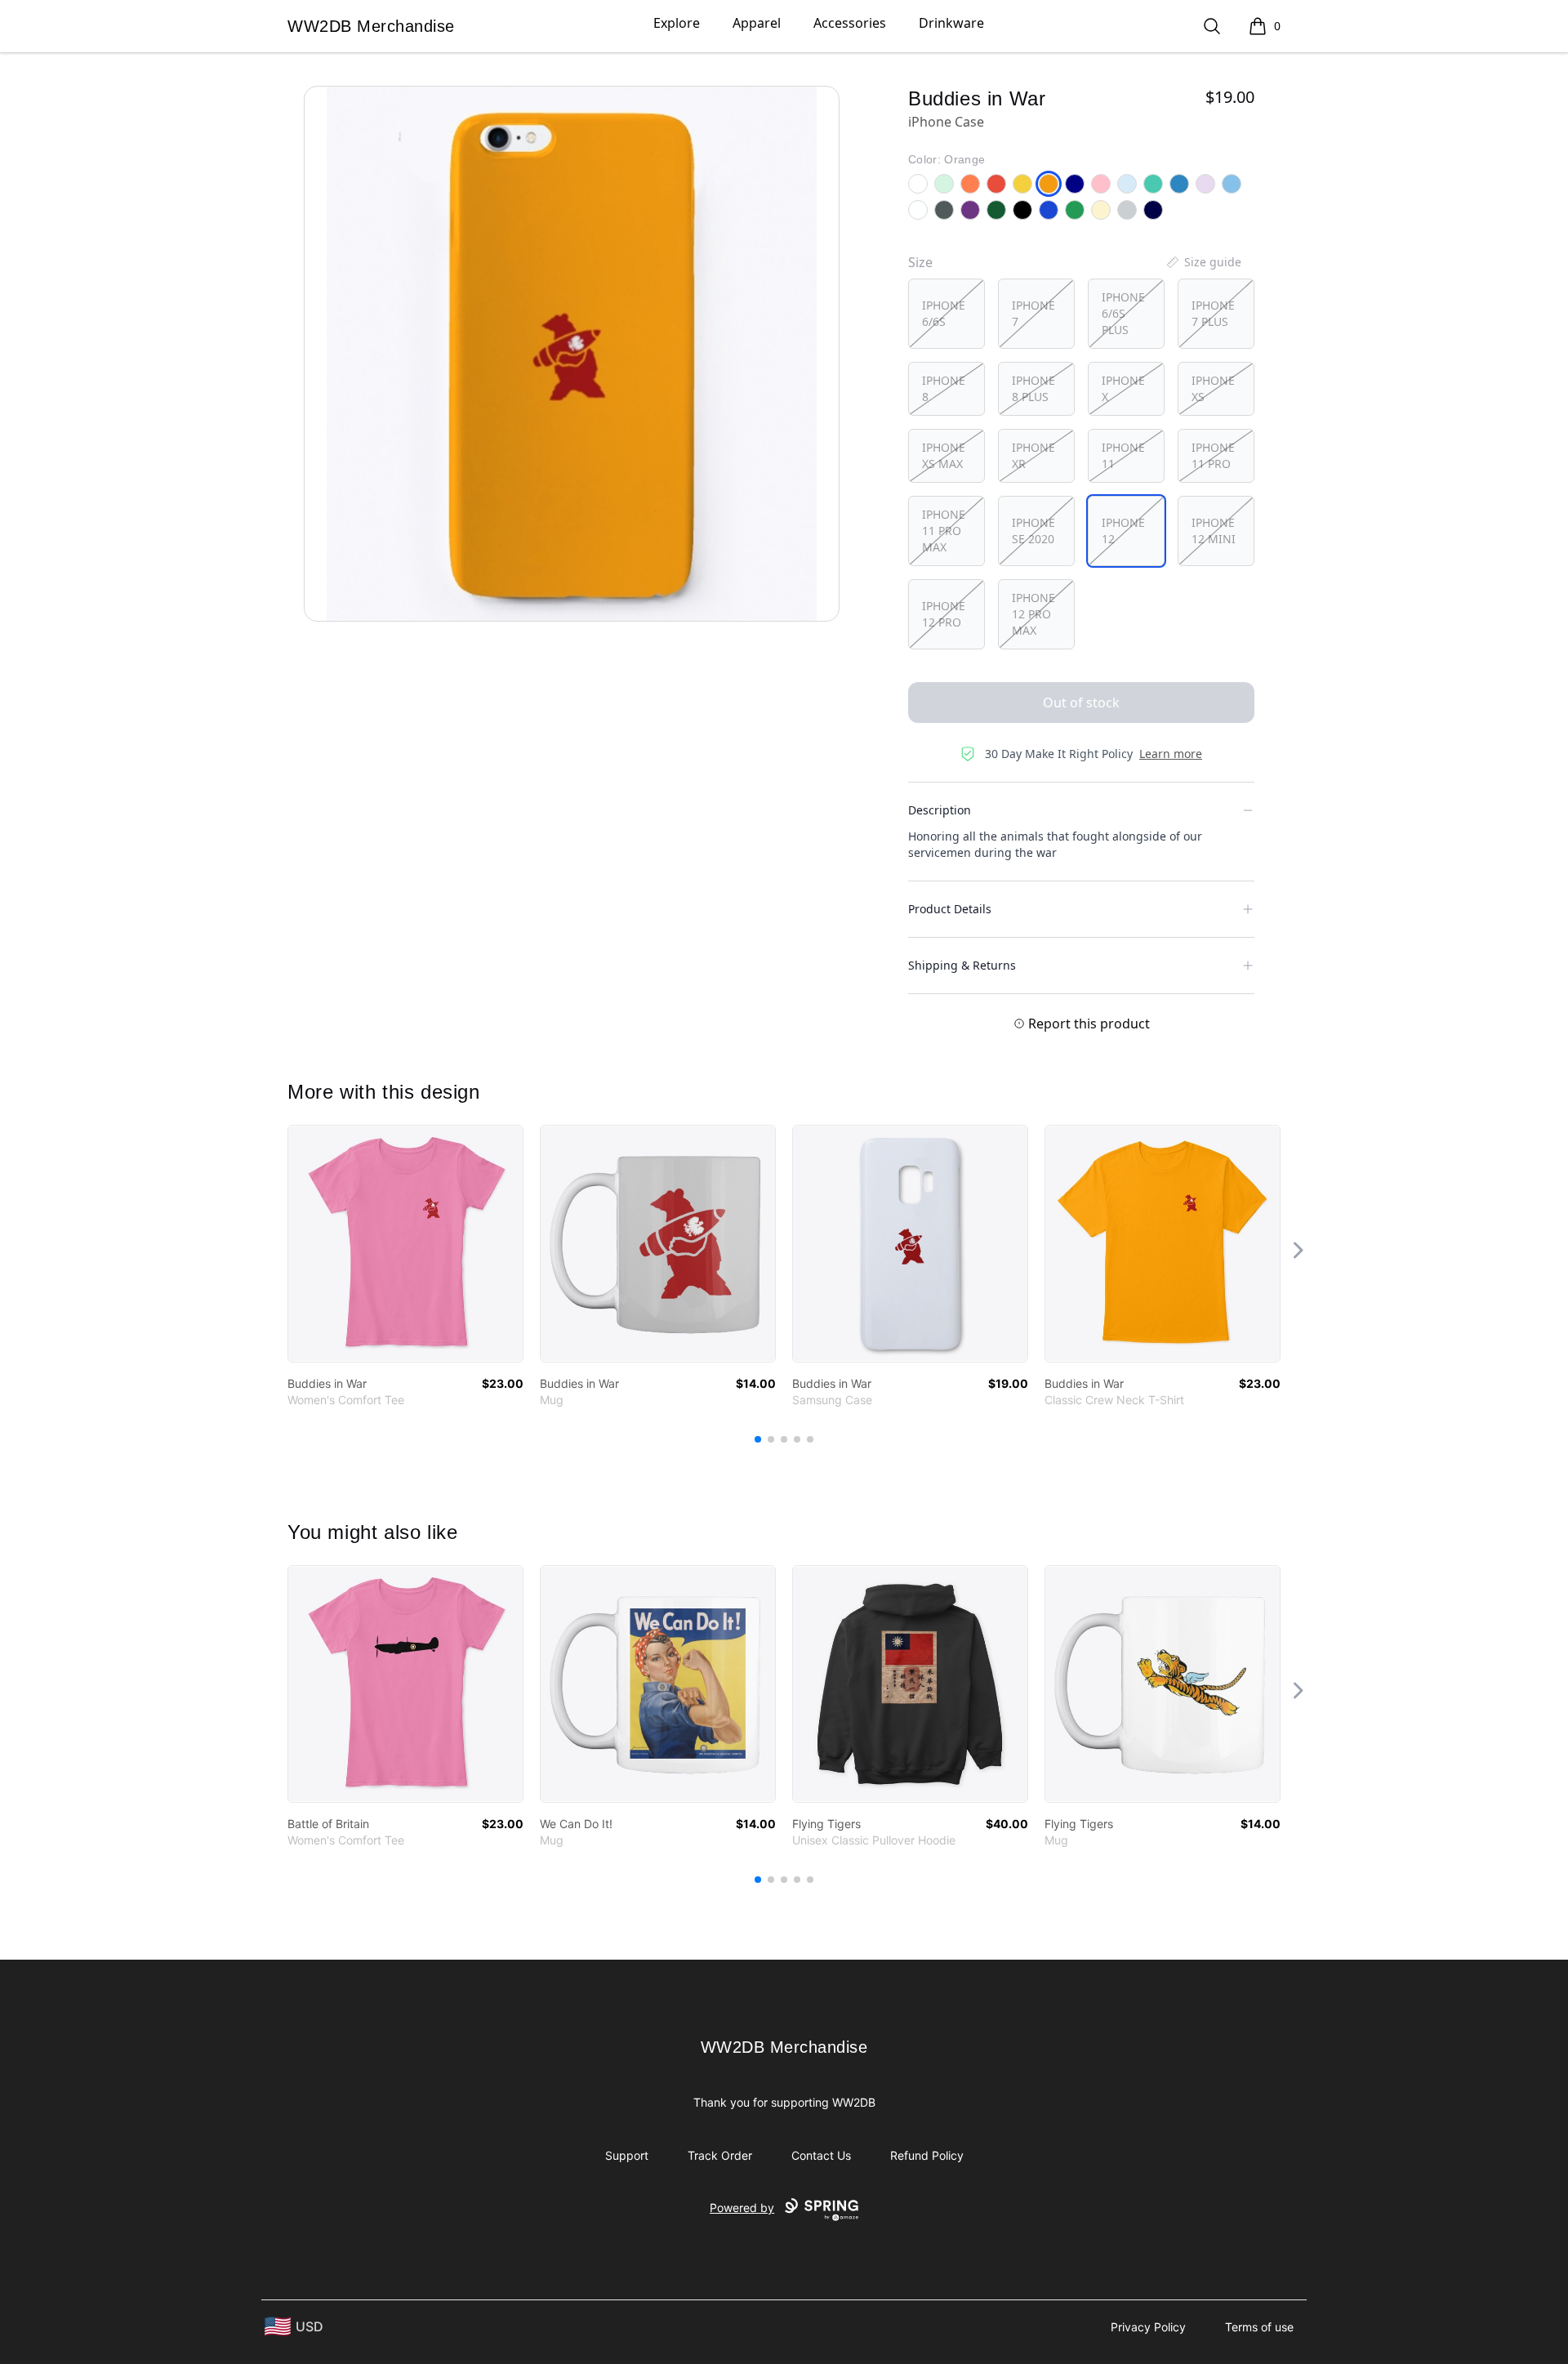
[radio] (947, 314)
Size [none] (920, 262)
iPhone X (1123, 388)
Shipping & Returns (962, 965)
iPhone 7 (1033, 313)
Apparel (757, 23)
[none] (1203, 262)
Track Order (720, 2155)
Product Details (950, 909)
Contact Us (821, 2155)
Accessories (850, 23)
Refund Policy (927, 2155)
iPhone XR (1033, 455)
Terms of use (1259, 2327)
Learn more (1171, 754)
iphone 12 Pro (944, 614)
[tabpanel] (572, 354)
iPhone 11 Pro (1213, 455)
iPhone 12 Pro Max (1033, 614)
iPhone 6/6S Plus (1123, 313)
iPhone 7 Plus (1213, 313)
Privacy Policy (1148, 2327)
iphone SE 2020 (1033, 531)
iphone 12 (1123, 531)
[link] (405, 1244)
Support (627, 2155)
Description (940, 810)
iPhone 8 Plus (1033, 388)
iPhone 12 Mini (1214, 531)
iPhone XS (1213, 388)
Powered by (742, 2208)
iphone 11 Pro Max (944, 531)
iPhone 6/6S (944, 313)
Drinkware (951, 23)
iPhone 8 (944, 388)
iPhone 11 (1123, 455)
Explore (677, 23)
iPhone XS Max (944, 455)
